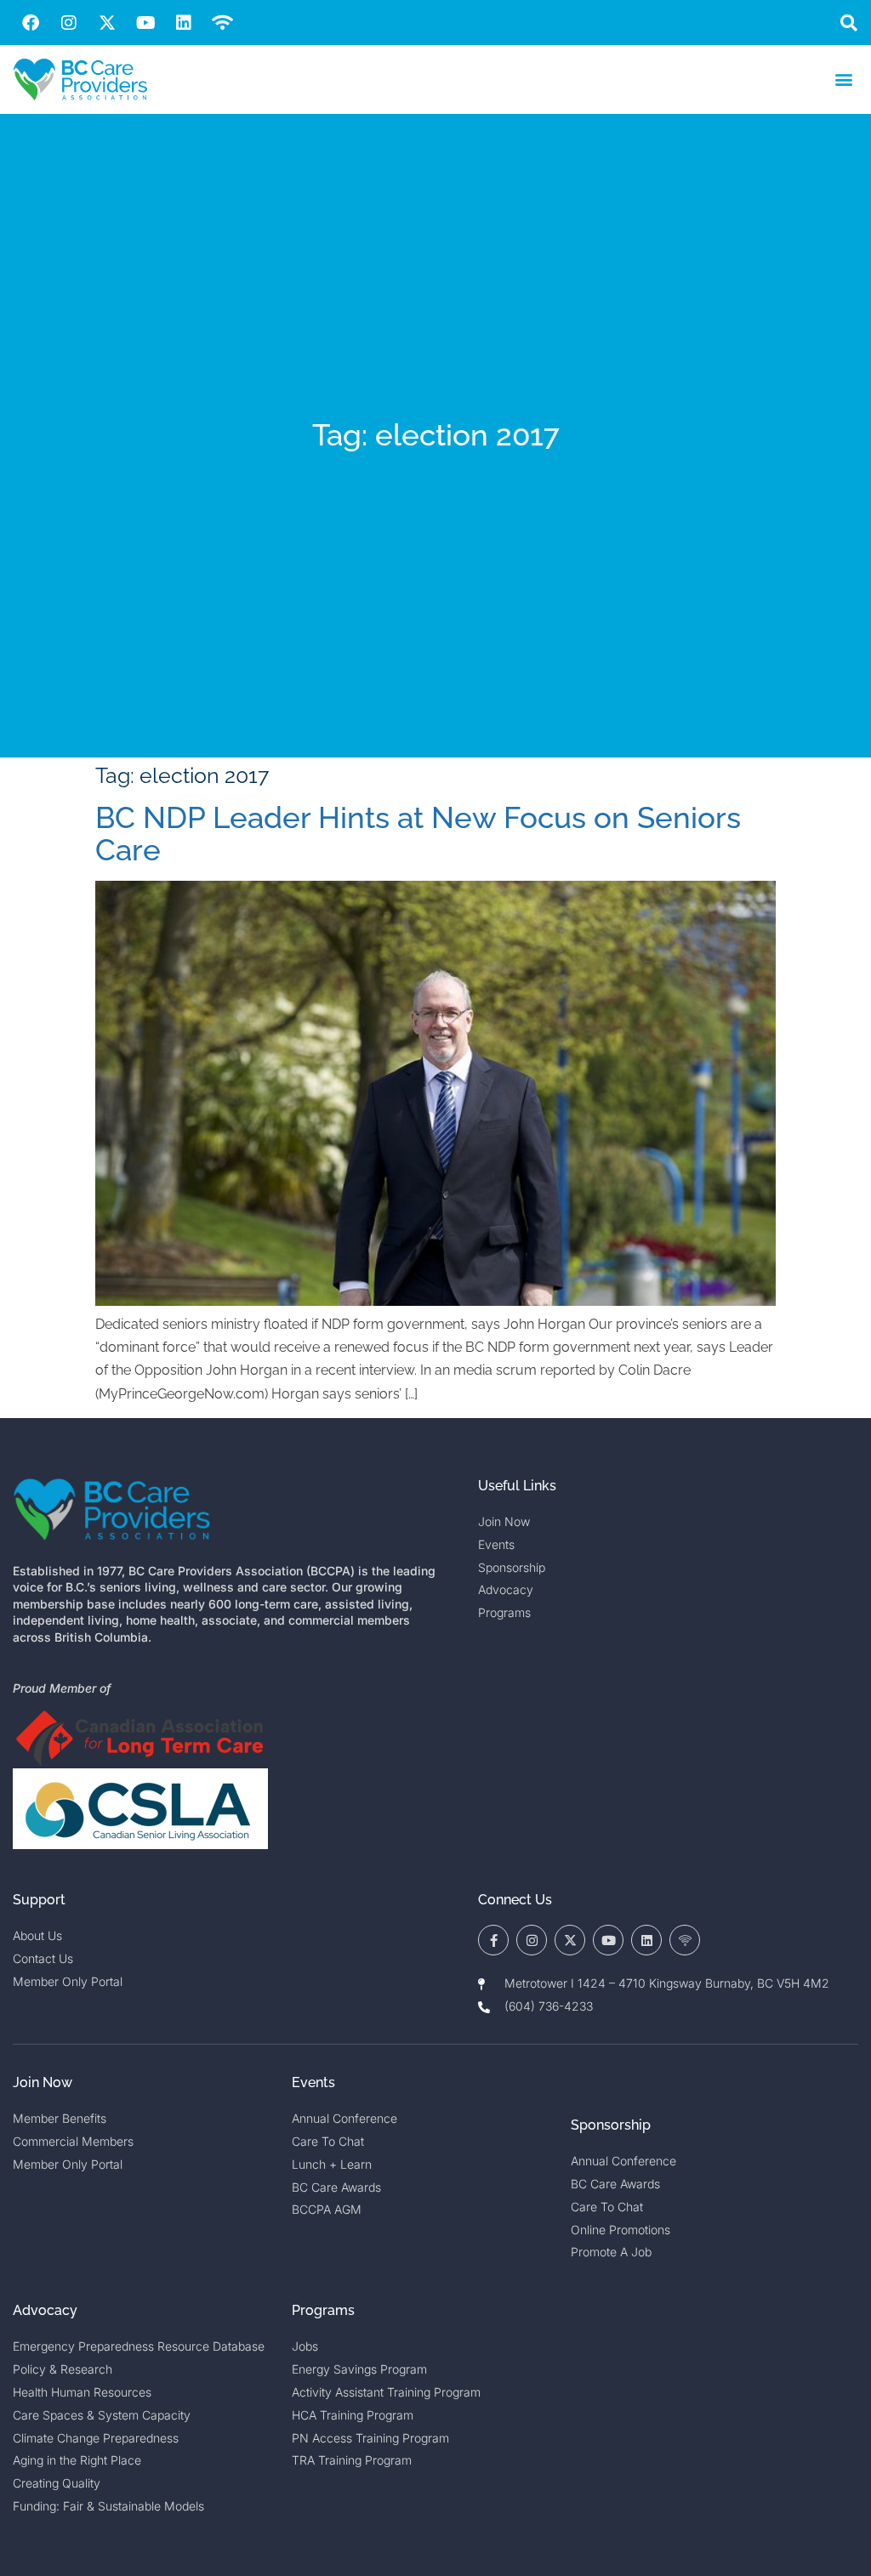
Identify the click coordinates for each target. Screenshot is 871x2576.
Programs (323, 2310)
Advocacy (45, 2310)
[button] (848, 23)
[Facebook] (31, 23)
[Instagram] (69, 23)
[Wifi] (222, 23)
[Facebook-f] (493, 1940)
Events (313, 2082)
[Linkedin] (184, 23)
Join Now (43, 2082)
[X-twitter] (107, 23)
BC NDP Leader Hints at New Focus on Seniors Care (418, 834)
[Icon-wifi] (685, 1940)
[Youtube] (145, 23)
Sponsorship (611, 2125)
